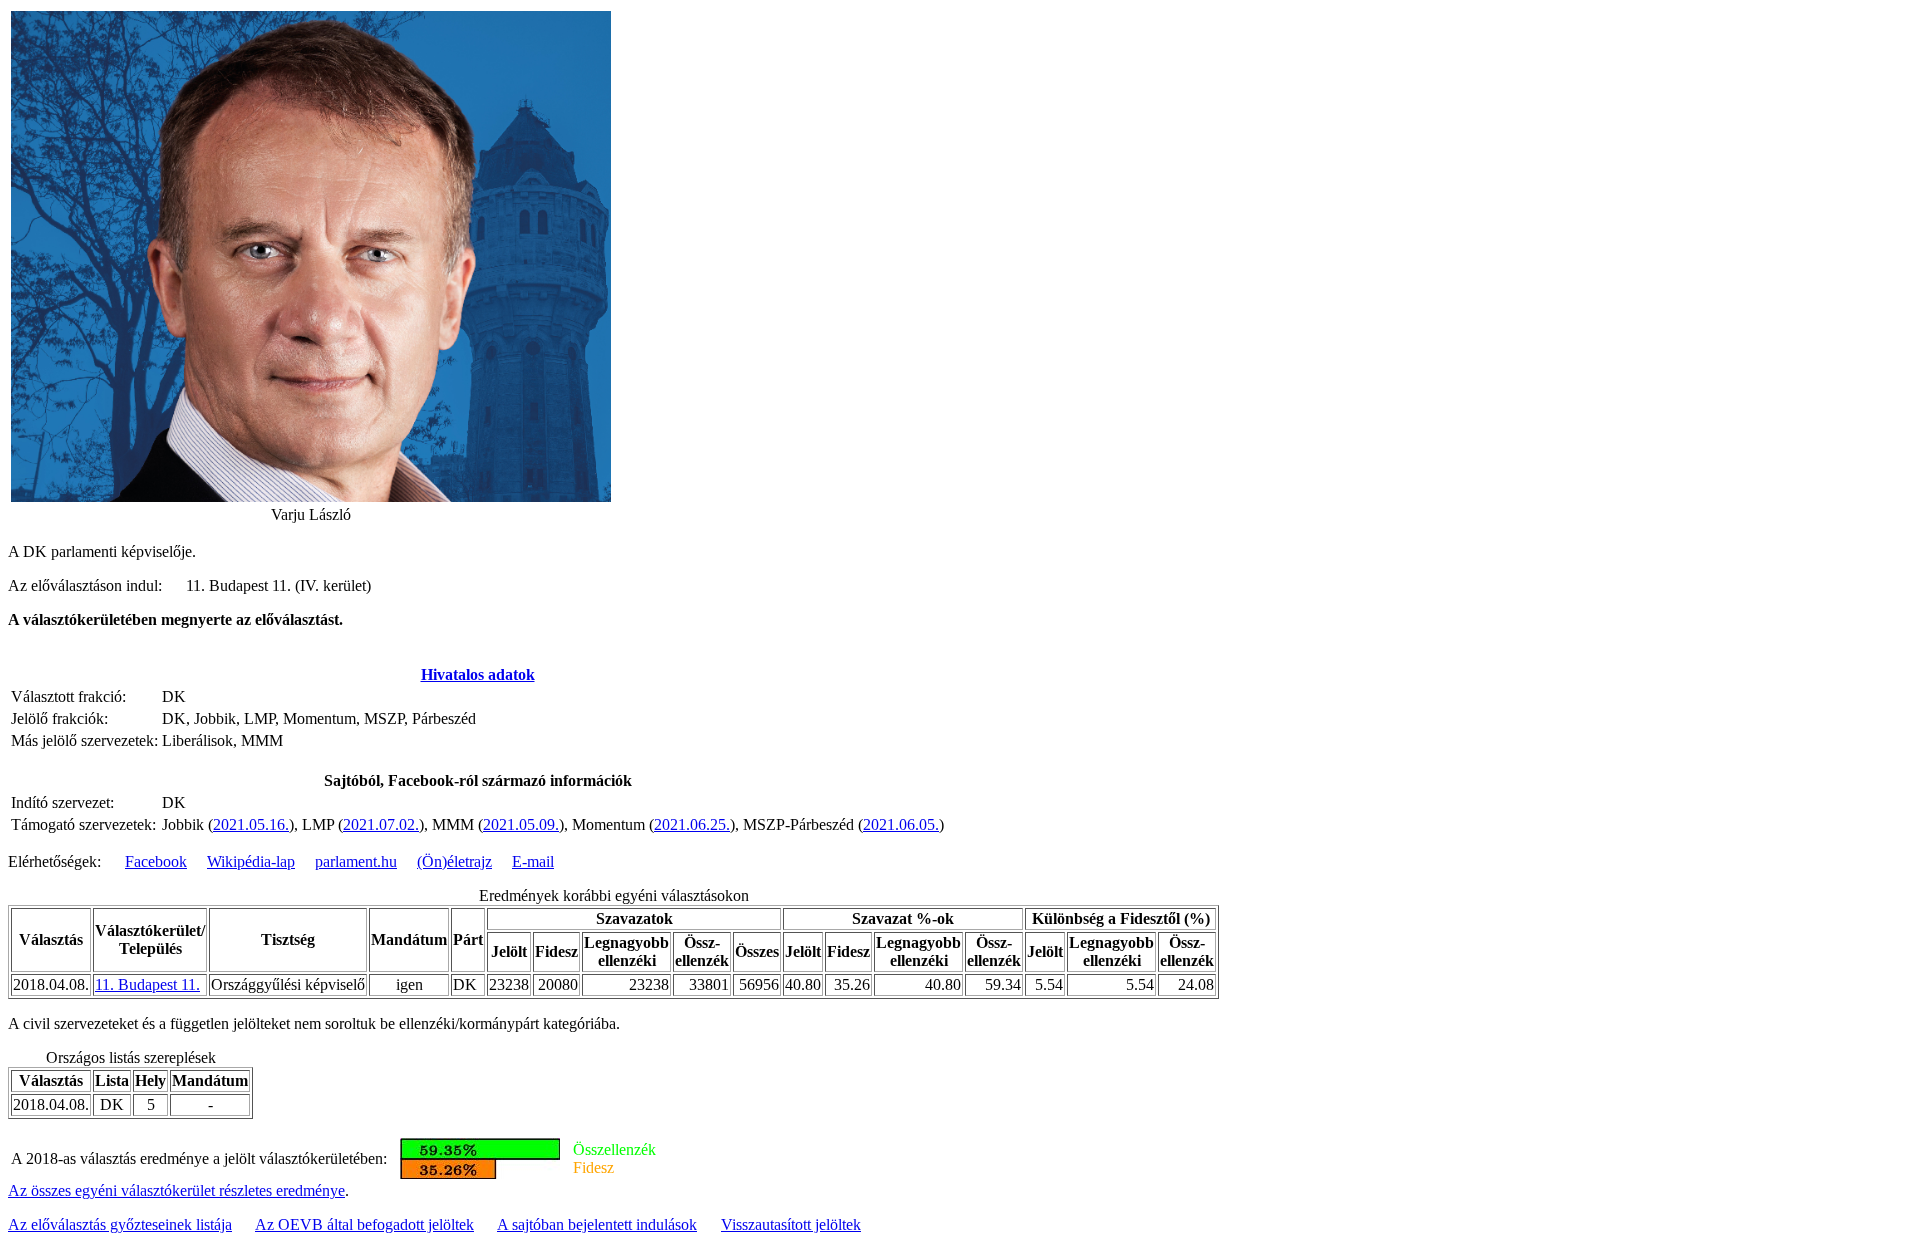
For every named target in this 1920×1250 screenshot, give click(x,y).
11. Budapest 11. (147, 984)
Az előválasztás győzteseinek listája (120, 1224)
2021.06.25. (692, 824)
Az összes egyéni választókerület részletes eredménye (176, 1190)
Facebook (156, 861)
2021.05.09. (521, 824)
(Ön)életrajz (454, 861)
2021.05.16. (251, 824)
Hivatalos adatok (478, 674)
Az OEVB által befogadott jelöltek (364, 1224)
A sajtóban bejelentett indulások (597, 1224)
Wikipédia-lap (251, 861)
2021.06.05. (901, 824)
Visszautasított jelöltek (791, 1224)
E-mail (533, 861)
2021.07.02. (381, 824)
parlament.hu (356, 861)
